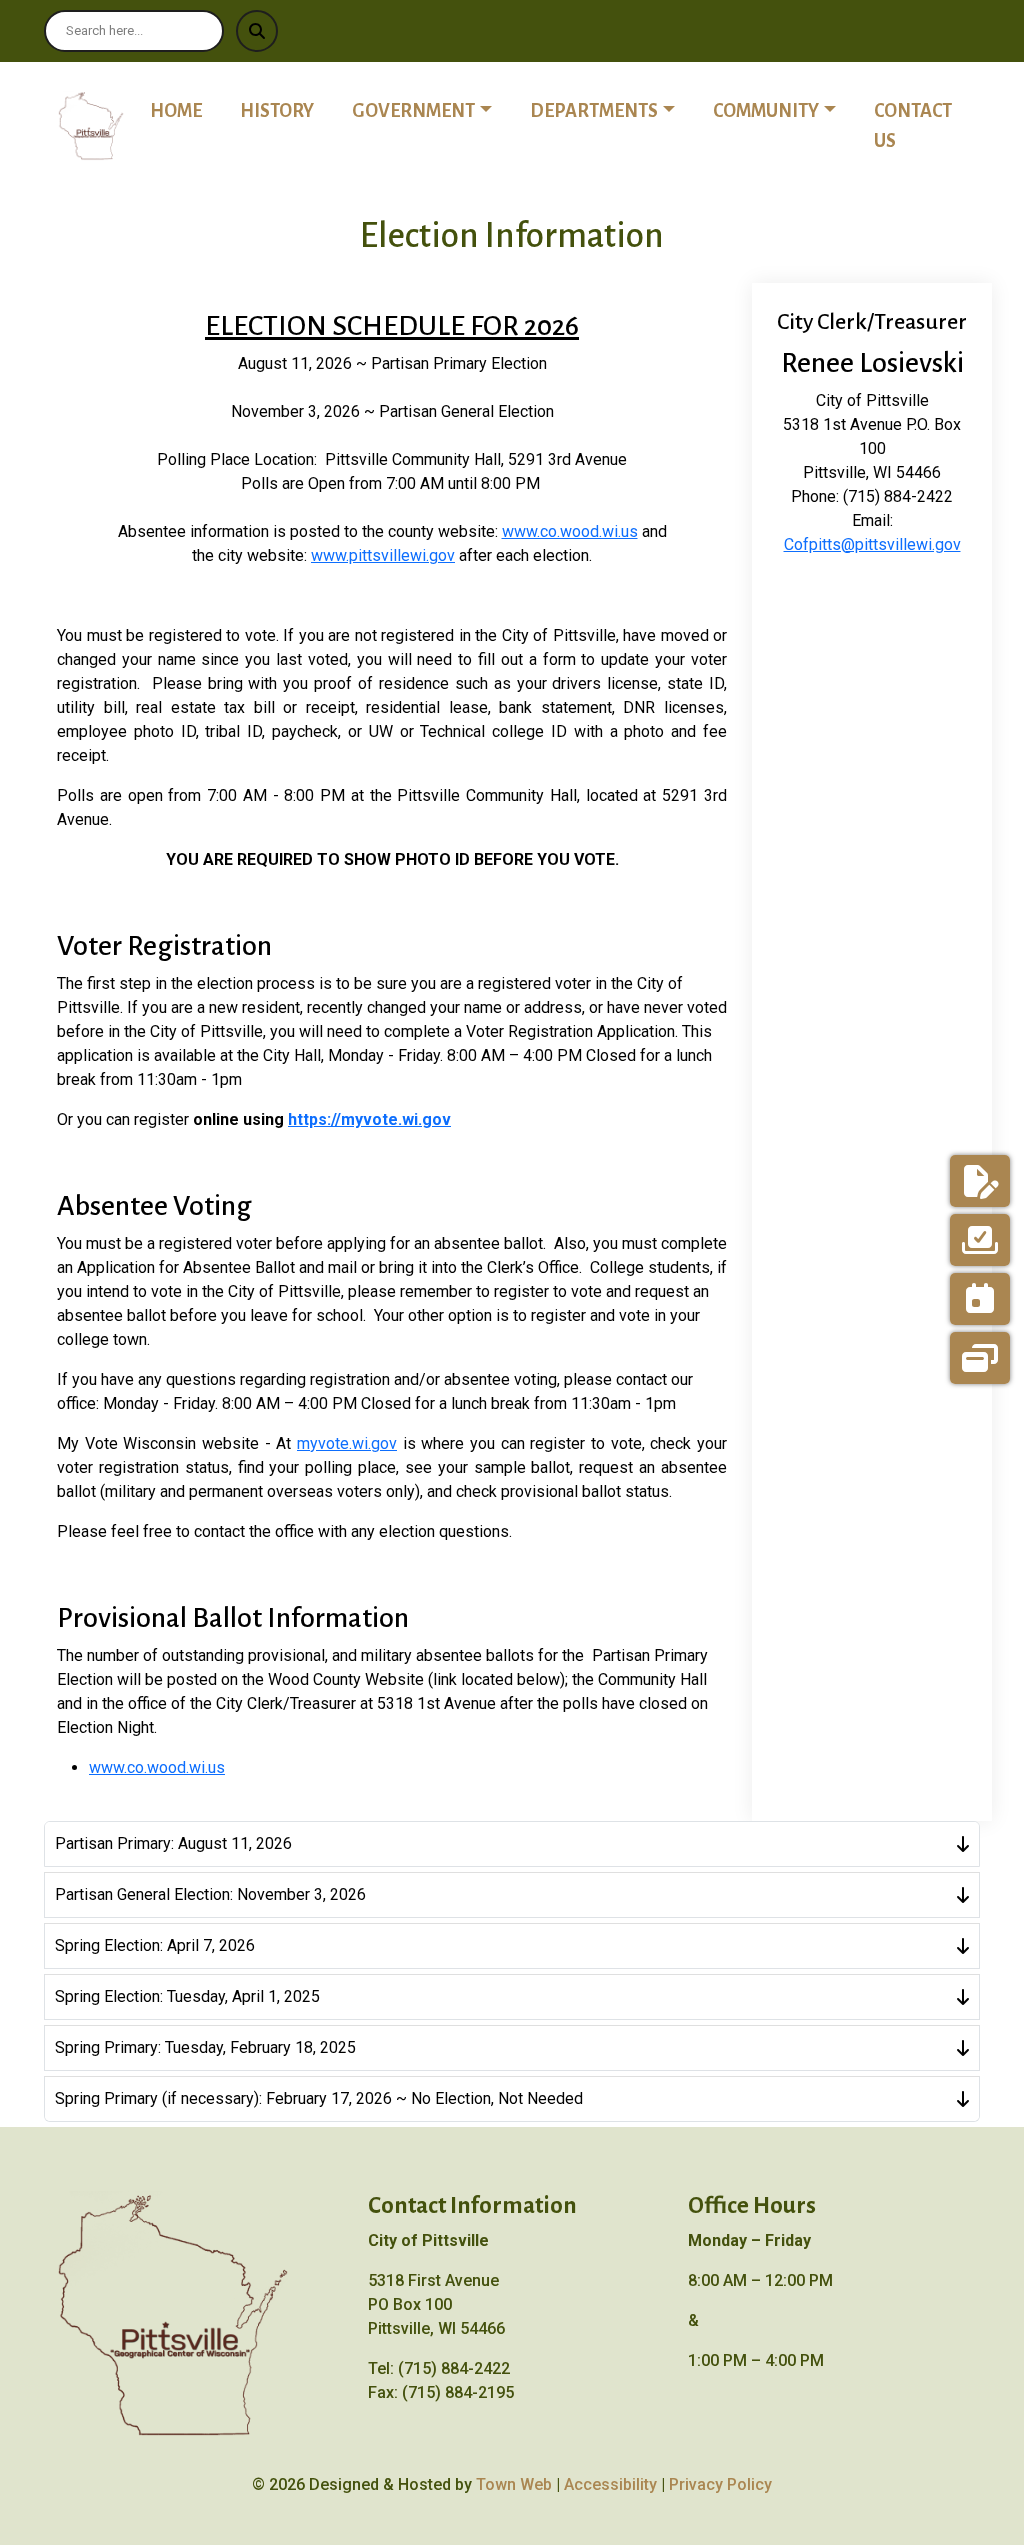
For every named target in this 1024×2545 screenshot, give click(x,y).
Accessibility (610, 2484)
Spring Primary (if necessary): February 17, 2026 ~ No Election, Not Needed (319, 2098)
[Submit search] (257, 31)
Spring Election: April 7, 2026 (155, 1945)
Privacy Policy (720, 2484)
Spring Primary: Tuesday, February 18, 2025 (205, 2047)
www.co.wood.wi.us (570, 531)
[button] (433, 111)
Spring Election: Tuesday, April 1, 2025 (187, 1996)
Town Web (514, 2484)
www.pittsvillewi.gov (383, 555)
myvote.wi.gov (347, 1443)
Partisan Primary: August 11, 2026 (173, 1843)
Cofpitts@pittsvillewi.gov (872, 544)
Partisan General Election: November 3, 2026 (210, 1894)
